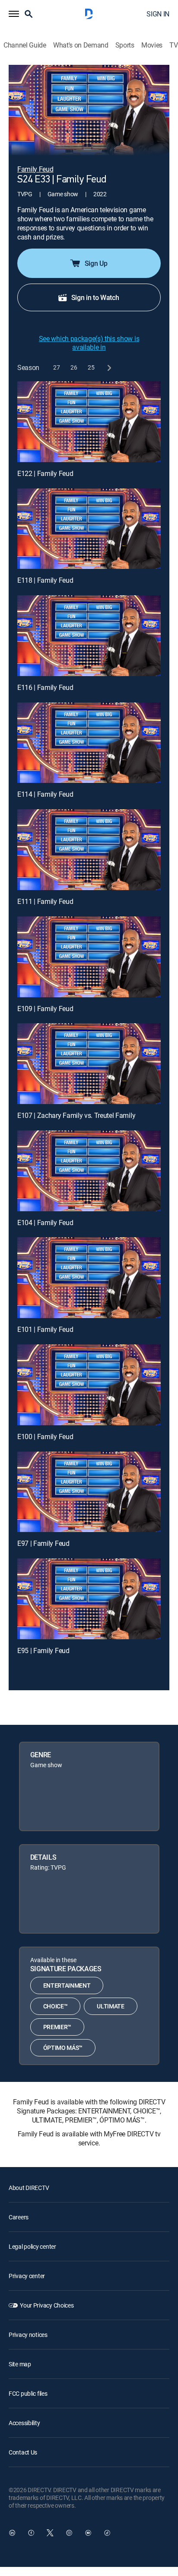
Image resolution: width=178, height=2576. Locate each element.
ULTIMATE (110, 2006)
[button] (14, 14)
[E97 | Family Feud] (89, 1492)
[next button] (109, 368)
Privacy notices (28, 2335)
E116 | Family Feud (45, 687)
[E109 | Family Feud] (89, 957)
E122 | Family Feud (45, 473)
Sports (125, 45)
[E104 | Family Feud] (89, 1171)
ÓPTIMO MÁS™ (63, 2048)
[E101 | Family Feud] (89, 1278)
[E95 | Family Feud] (89, 1599)
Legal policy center (32, 2246)
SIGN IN (158, 14)
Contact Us (23, 2452)
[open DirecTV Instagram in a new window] (69, 2533)
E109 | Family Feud (45, 1009)
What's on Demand (81, 45)
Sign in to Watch (95, 297)
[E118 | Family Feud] (89, 529)
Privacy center (27, 2276)
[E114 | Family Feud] (89, 743)
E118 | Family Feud (45, 580)
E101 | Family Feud (45, 1329)
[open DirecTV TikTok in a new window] (107, 2533)
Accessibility (24, 2423)
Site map (20, 2364)
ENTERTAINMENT (67, 1985)
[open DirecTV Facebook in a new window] (31, 2533)
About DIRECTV (29, 2188)
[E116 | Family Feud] (89, 636)
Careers (19, 2217)
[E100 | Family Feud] (89, 1385)
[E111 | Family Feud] (89, 850)
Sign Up (96, 263)
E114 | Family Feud (45, 794)
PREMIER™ (57, 2027)
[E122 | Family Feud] (89, 422)
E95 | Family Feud (43, 1650)
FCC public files (28, 2393)
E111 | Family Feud (45, 901)
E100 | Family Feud (45, 1436)
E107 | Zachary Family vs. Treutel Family (76, 1115)
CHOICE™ (56, 2006)
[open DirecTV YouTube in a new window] (88, 2533)
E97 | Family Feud (43, 1543)
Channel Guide (25, 45)
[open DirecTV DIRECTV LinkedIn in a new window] (12, 2533)
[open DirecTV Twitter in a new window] (50, 2533)
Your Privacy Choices (47, 2305)
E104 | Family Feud (45, 1223)
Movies (152, 45)
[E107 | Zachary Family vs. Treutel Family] (89, 1064)
